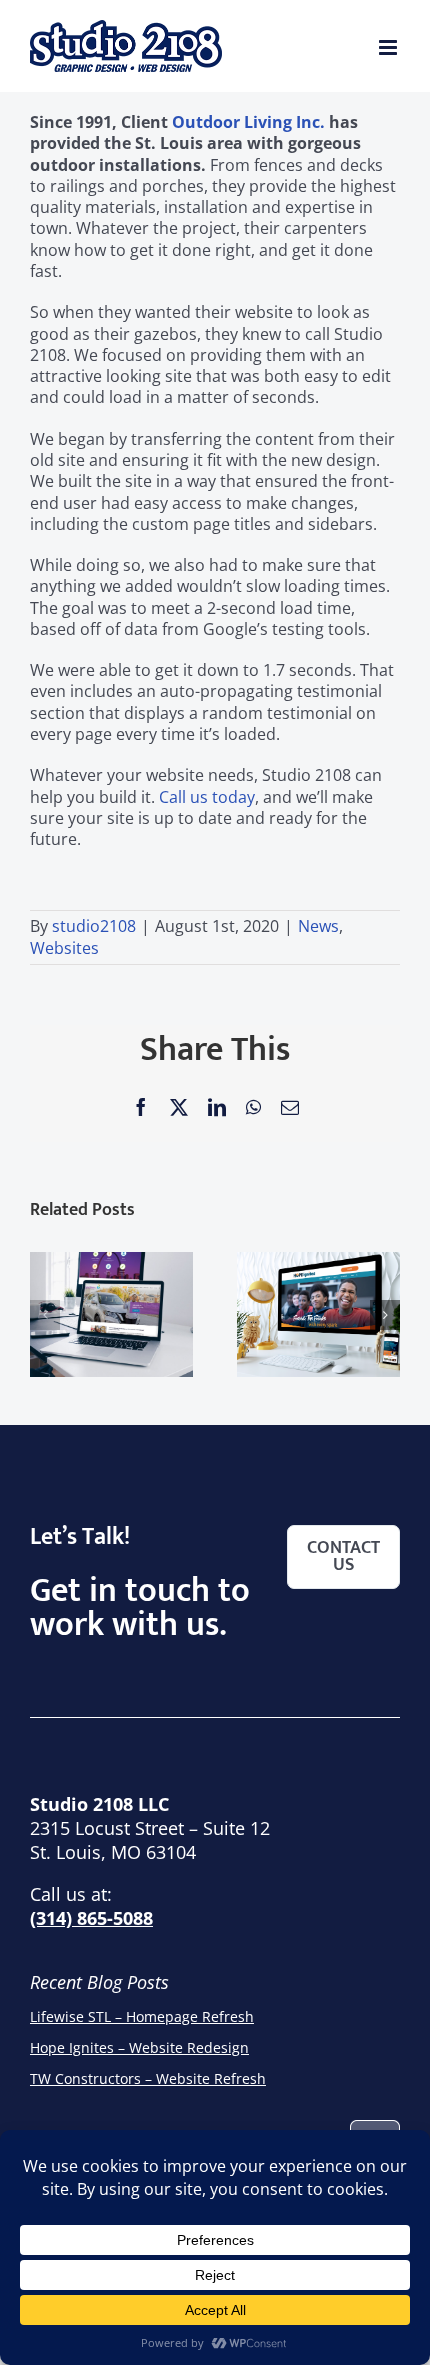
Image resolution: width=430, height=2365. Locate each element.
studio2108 (94, 926)
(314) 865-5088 (91, 1918)
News (318, 926)
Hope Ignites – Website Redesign (139, 2047)
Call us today (207, 797)
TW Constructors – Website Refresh (148, 2078)
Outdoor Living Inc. (248, 122)
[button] (45, 1315)
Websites (64, 948)
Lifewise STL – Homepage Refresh (142, 2016)
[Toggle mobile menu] (389, 47)
